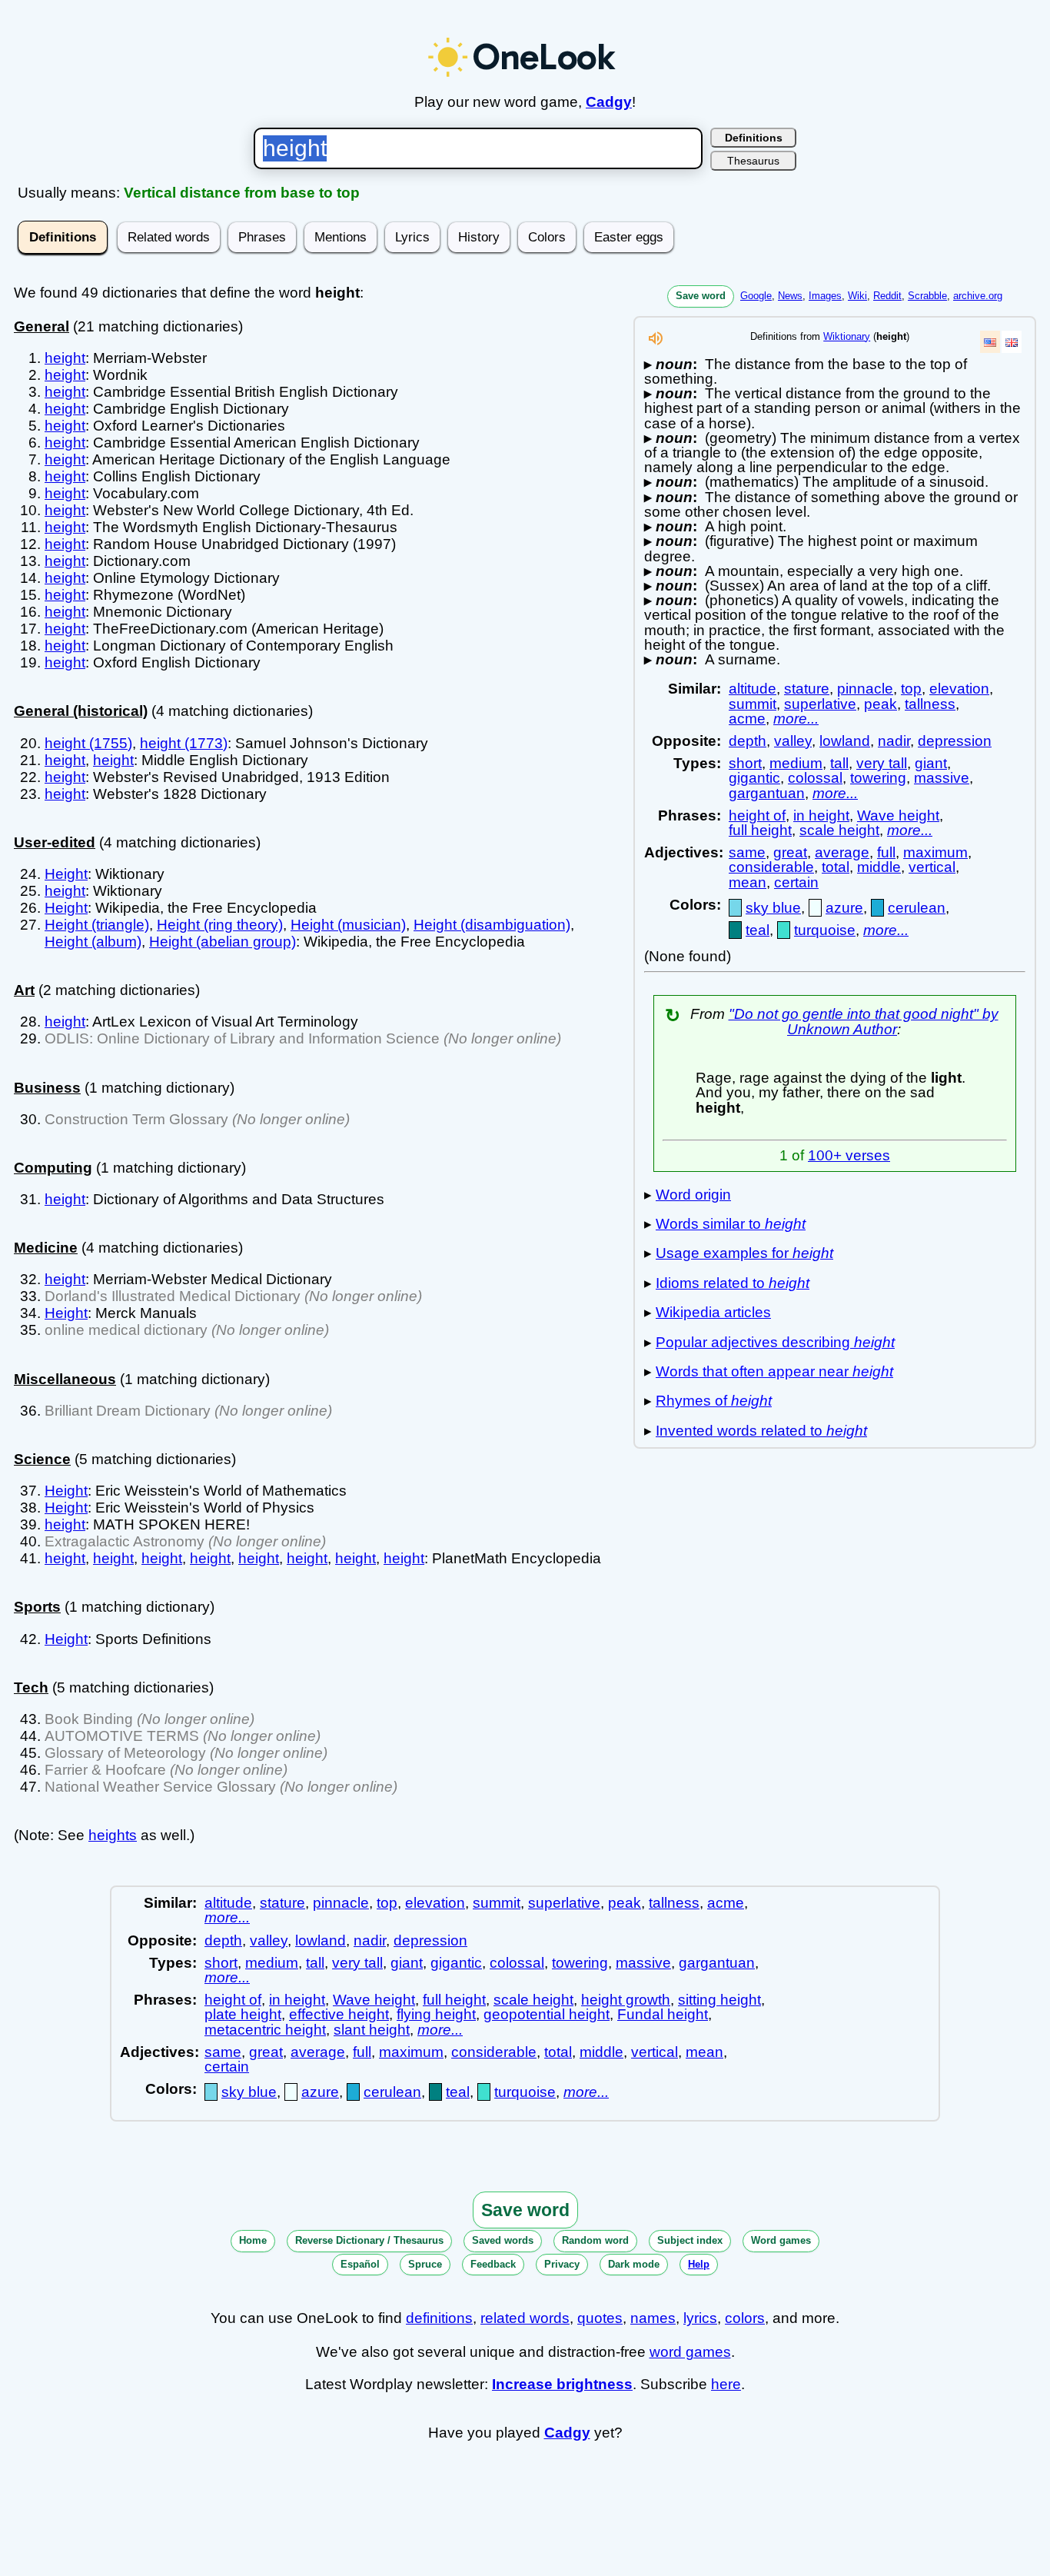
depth (748, 741)
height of (757, 815)
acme (747, 719)
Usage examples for (744, 1253)
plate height (243, 2014)
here (726, 2384)
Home (253, 2240)
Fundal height (663, 2014)
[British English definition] (1012, 342)
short (745, 763)
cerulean (917, 908)
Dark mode (634, 2264)
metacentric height (265, 2030)
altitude (753, 689)
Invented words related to (761, 1431)
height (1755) (88, 743)
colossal (815, 778)
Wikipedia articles (713, 1312)
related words (525, 2318)
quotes (600, 2318)
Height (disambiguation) (492, 925)
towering (878, 778)
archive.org (978, 296)
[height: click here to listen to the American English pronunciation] (656, 343)
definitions (439, 2318)
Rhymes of (714, 1401)
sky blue (773, 908)
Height (66, 874)
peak (881, 704)
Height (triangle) (97, 925)
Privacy (562, 2264)
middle (879, 867)
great (790, 852)
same (747, 852)
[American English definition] (990, 342)
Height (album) (93, 942)
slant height (372, 2030)
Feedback (493, 2264)
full (886, 852)
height (65, 358)
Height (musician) (348, 925)
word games (690, 2352)
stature (807, 689)
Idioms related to (733, 1283)
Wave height (898, 815)
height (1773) (184, 743)
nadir (894, 741)
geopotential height (547, 2014)
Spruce (425, 2264)
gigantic (754, 778)
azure (844, 908)
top (911, 689)
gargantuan (767, 793)
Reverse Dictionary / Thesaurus (369, 2240)
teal (758, 930)
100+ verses (849, 1155)
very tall (882, 763)
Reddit (887, 296)
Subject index (690, 2240)
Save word (701, 296)
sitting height (719, 2000)
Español (360, 2264)
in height (821, 815)
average (842, 852)
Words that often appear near (774, 1371)
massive (942, 778)
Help (699, 2264)
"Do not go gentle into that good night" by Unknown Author (864, 1021)
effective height (339, 2014)
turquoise (825, 930)
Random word (595, 2240)
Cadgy (609, 102)
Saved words (503, 2240)
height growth (626, 2000)
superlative (820, 704)
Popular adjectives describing (775, 1342)
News (790, 296)
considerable (771, 867)
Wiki (857, 296)
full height (760, 830)
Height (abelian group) (223, 942)
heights (113, 1835)
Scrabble (927, 296)
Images (825, 296)
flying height (436, 2014)
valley (793, 741)
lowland (845, 741)
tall (839, 763)
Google (756, 296)
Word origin (693, 1195)
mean (748, 882)
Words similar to (731, 1224)
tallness (930, 704)
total (836, 867)
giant (931, 763)
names (653, 2318)
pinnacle (865, 689)
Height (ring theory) (220, 925)
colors (745, 2318)
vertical (932, 867)
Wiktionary (847, 336)
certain (796, 882)
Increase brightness (562, 2384)
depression (955, 741)
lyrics (700, 2318)
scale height (839, 830)
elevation (959, 689)
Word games (781, 2240)
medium (796, 763)
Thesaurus (753, 161)
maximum (935, 852)
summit (753, 704)
